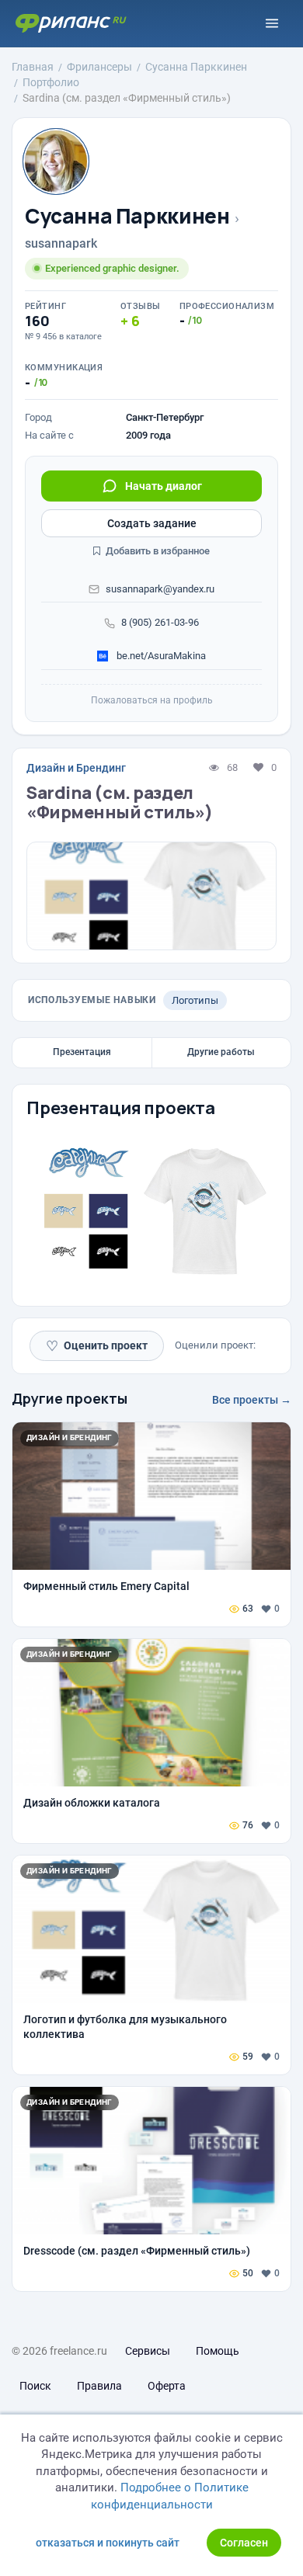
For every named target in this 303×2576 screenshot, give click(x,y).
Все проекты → (252, 1400)
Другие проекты (70, 1398)
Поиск (35, 2386)
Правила (99, 2386)
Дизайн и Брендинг (76, 768)
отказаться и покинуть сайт (108, 2543)
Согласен (244, 2543)
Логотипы (195, 1000)
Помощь (218, 2351)
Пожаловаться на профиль (152, 700)
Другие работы (221, 1052)
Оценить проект (97, 1346)
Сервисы (148, 2351)
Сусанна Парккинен (127, 216)
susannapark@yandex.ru (160, 589)
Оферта (167, 2386)
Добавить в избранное (157, 551)
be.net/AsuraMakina (160, 656)
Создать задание (152, 523)
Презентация (82, 1052)
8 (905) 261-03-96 (160, 622)
